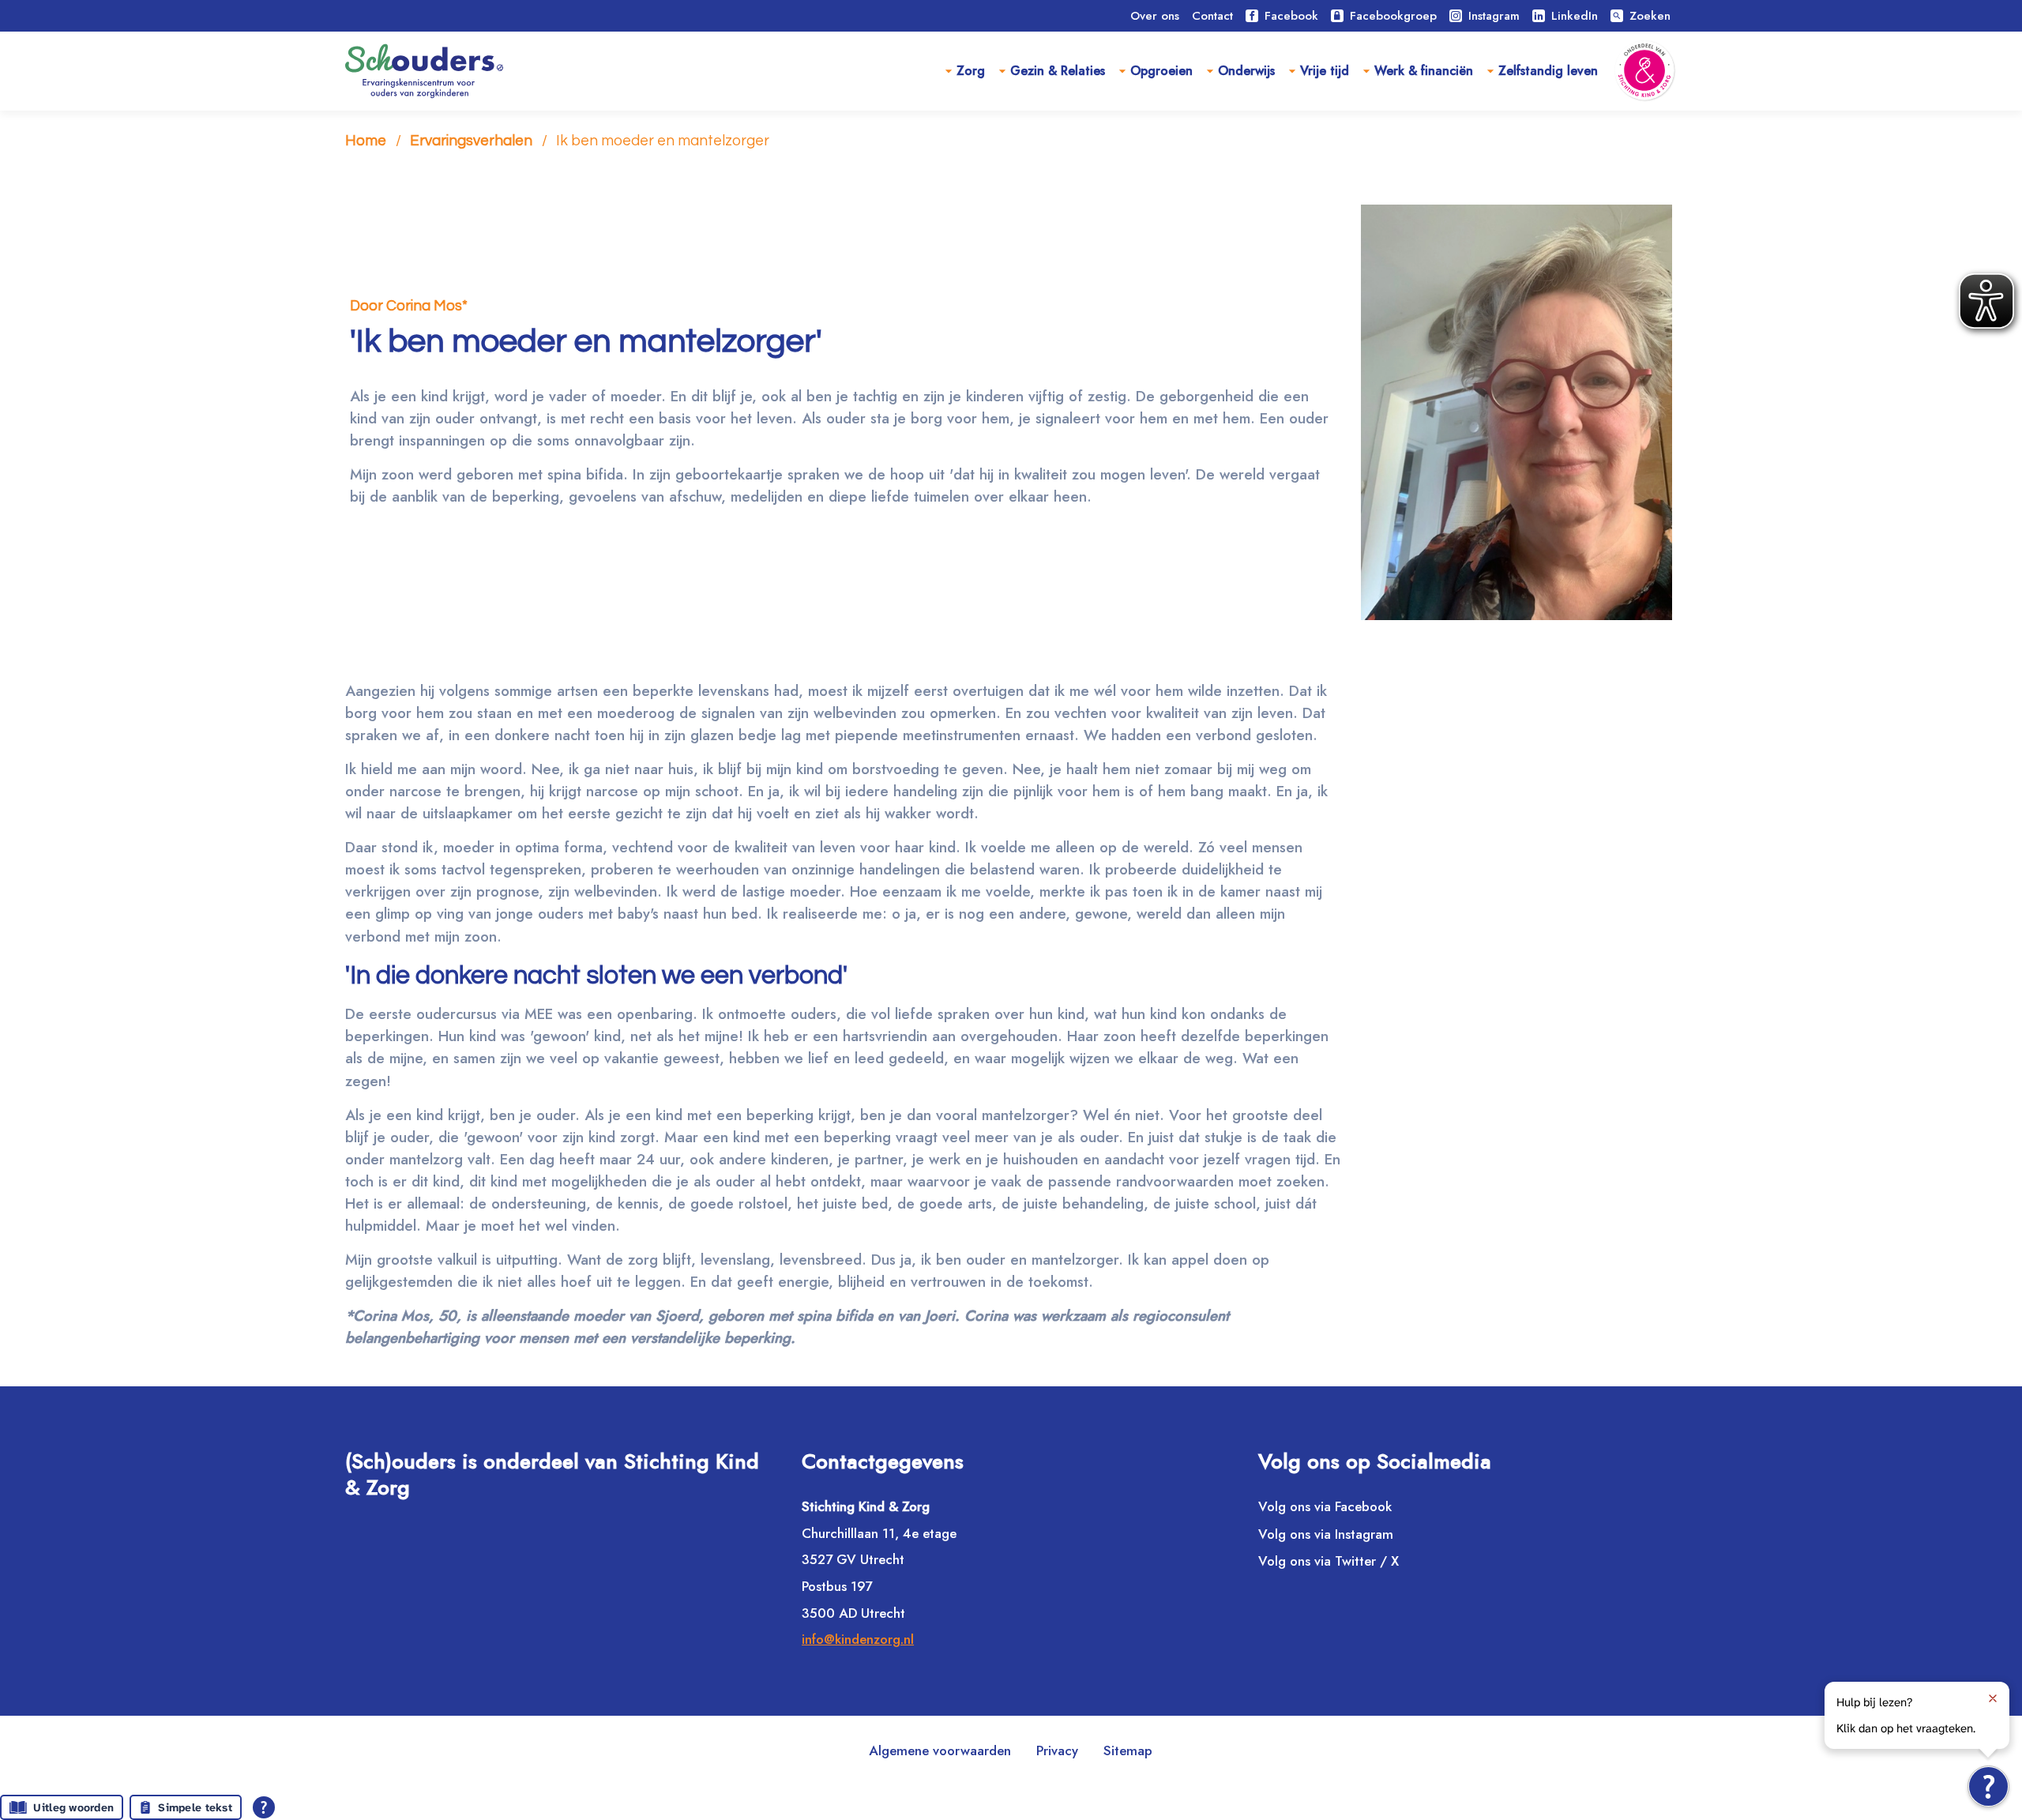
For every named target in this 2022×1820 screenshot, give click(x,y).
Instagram (1494, 16)
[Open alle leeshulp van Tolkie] (264, 1807)
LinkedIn (1575, 16)
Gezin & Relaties (1058, 71)
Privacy (1057, 1750)
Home (366, 141)
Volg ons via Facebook (1325, 1506)
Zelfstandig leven (1548, 71)
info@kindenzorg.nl (858, 1639)
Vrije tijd (1325, 71)
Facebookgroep (1393, 16)
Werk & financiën (1424, 71)
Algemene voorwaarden (940, 1750)
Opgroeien (1161, 71)
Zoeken (1641, 16)
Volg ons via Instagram (1326, 1534)
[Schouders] (424, 71)
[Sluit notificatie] (1993, 1698)
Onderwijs (1246, 71)
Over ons (1155, 16)
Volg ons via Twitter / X (1329, 1561)
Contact (1212, 16)
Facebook (1291, 16)
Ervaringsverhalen (471, 141)
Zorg (971, 71)
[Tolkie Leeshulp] (1988, 1786)
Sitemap (1128, 1750)
